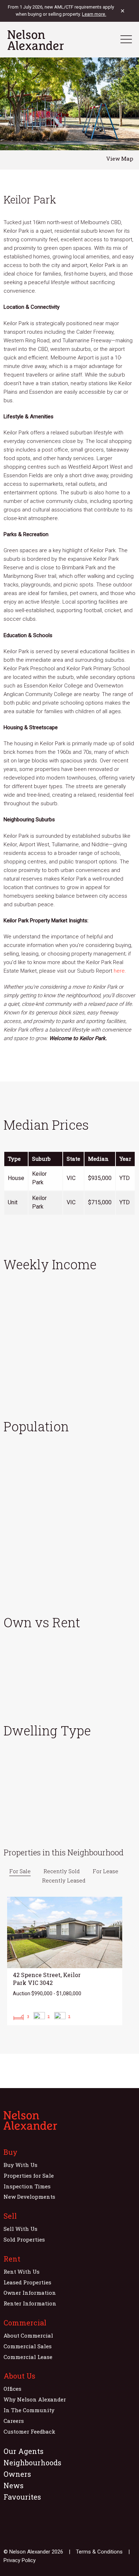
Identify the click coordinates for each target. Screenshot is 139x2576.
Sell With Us (20, 2229)
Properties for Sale (29, 2176)
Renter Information (30, 2303)
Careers (14, 2421)
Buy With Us (20, 2165)
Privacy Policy (20, 2560)
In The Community (29, 2410)
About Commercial (28, 2335)
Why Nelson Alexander (35, 2399)
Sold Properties (24, 2239)
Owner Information (30, 2293)
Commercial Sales (28, 2346)
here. (120, 971)
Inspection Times (27, 2186)
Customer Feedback (29, 2431)
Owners (17, 2474)
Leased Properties (27, 2282)
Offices (12, 2389)
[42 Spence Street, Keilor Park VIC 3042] (65, 1961)
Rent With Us (22, 2272)
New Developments (29, 2197)
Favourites (22, 2497)
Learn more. (94, 14)
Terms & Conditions (99, 2552)
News (14, 2485)
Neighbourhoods (32, 2462)
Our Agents (24, 2451)
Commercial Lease (28, 2357)
